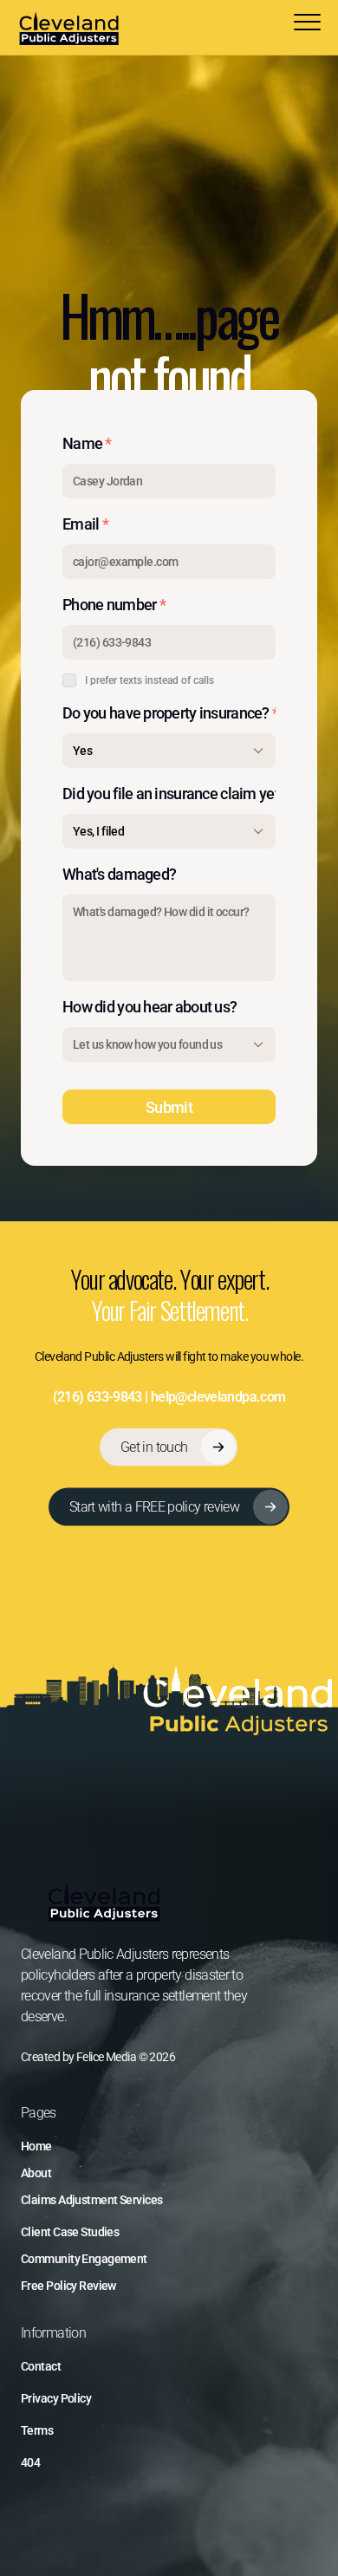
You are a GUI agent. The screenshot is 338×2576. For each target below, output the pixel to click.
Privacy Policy (56, 2398)
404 (30, 2462)
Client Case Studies (70, 2232)
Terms (37, 2430)
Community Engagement (84, 2259)
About (36, 2173)
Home (36, 2146)
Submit (169, 1107)
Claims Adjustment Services (91, 2200)
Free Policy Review (68, 2286)
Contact (41, 2366)
